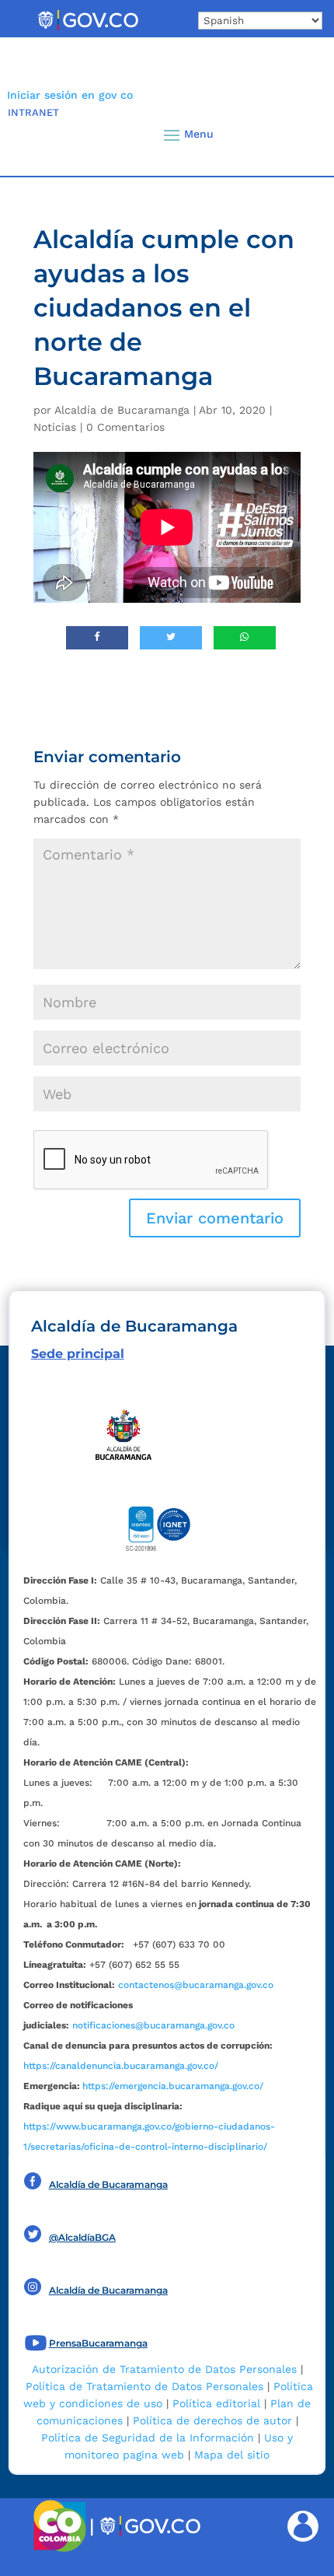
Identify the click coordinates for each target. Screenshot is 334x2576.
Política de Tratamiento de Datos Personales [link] (144, 2386)
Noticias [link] (55, 427)
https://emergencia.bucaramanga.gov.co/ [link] (173, 2086)
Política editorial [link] (216, 2403)
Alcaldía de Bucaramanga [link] (122, 410)
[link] (88, 30)
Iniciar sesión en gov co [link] (70, 95)
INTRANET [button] (33, 112)
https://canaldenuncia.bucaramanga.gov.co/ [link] (121, 2066)
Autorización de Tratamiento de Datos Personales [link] (164, 2369)
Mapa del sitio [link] (232, 2455)
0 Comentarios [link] (125, 427)
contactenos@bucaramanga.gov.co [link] (196, 1985)
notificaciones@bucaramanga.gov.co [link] (153, 2025)
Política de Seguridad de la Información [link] (148, 2438)
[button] (295, 135)
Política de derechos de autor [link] (212, 2420)
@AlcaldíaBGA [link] (82, 2237)
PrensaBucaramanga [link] (98, 2343)
